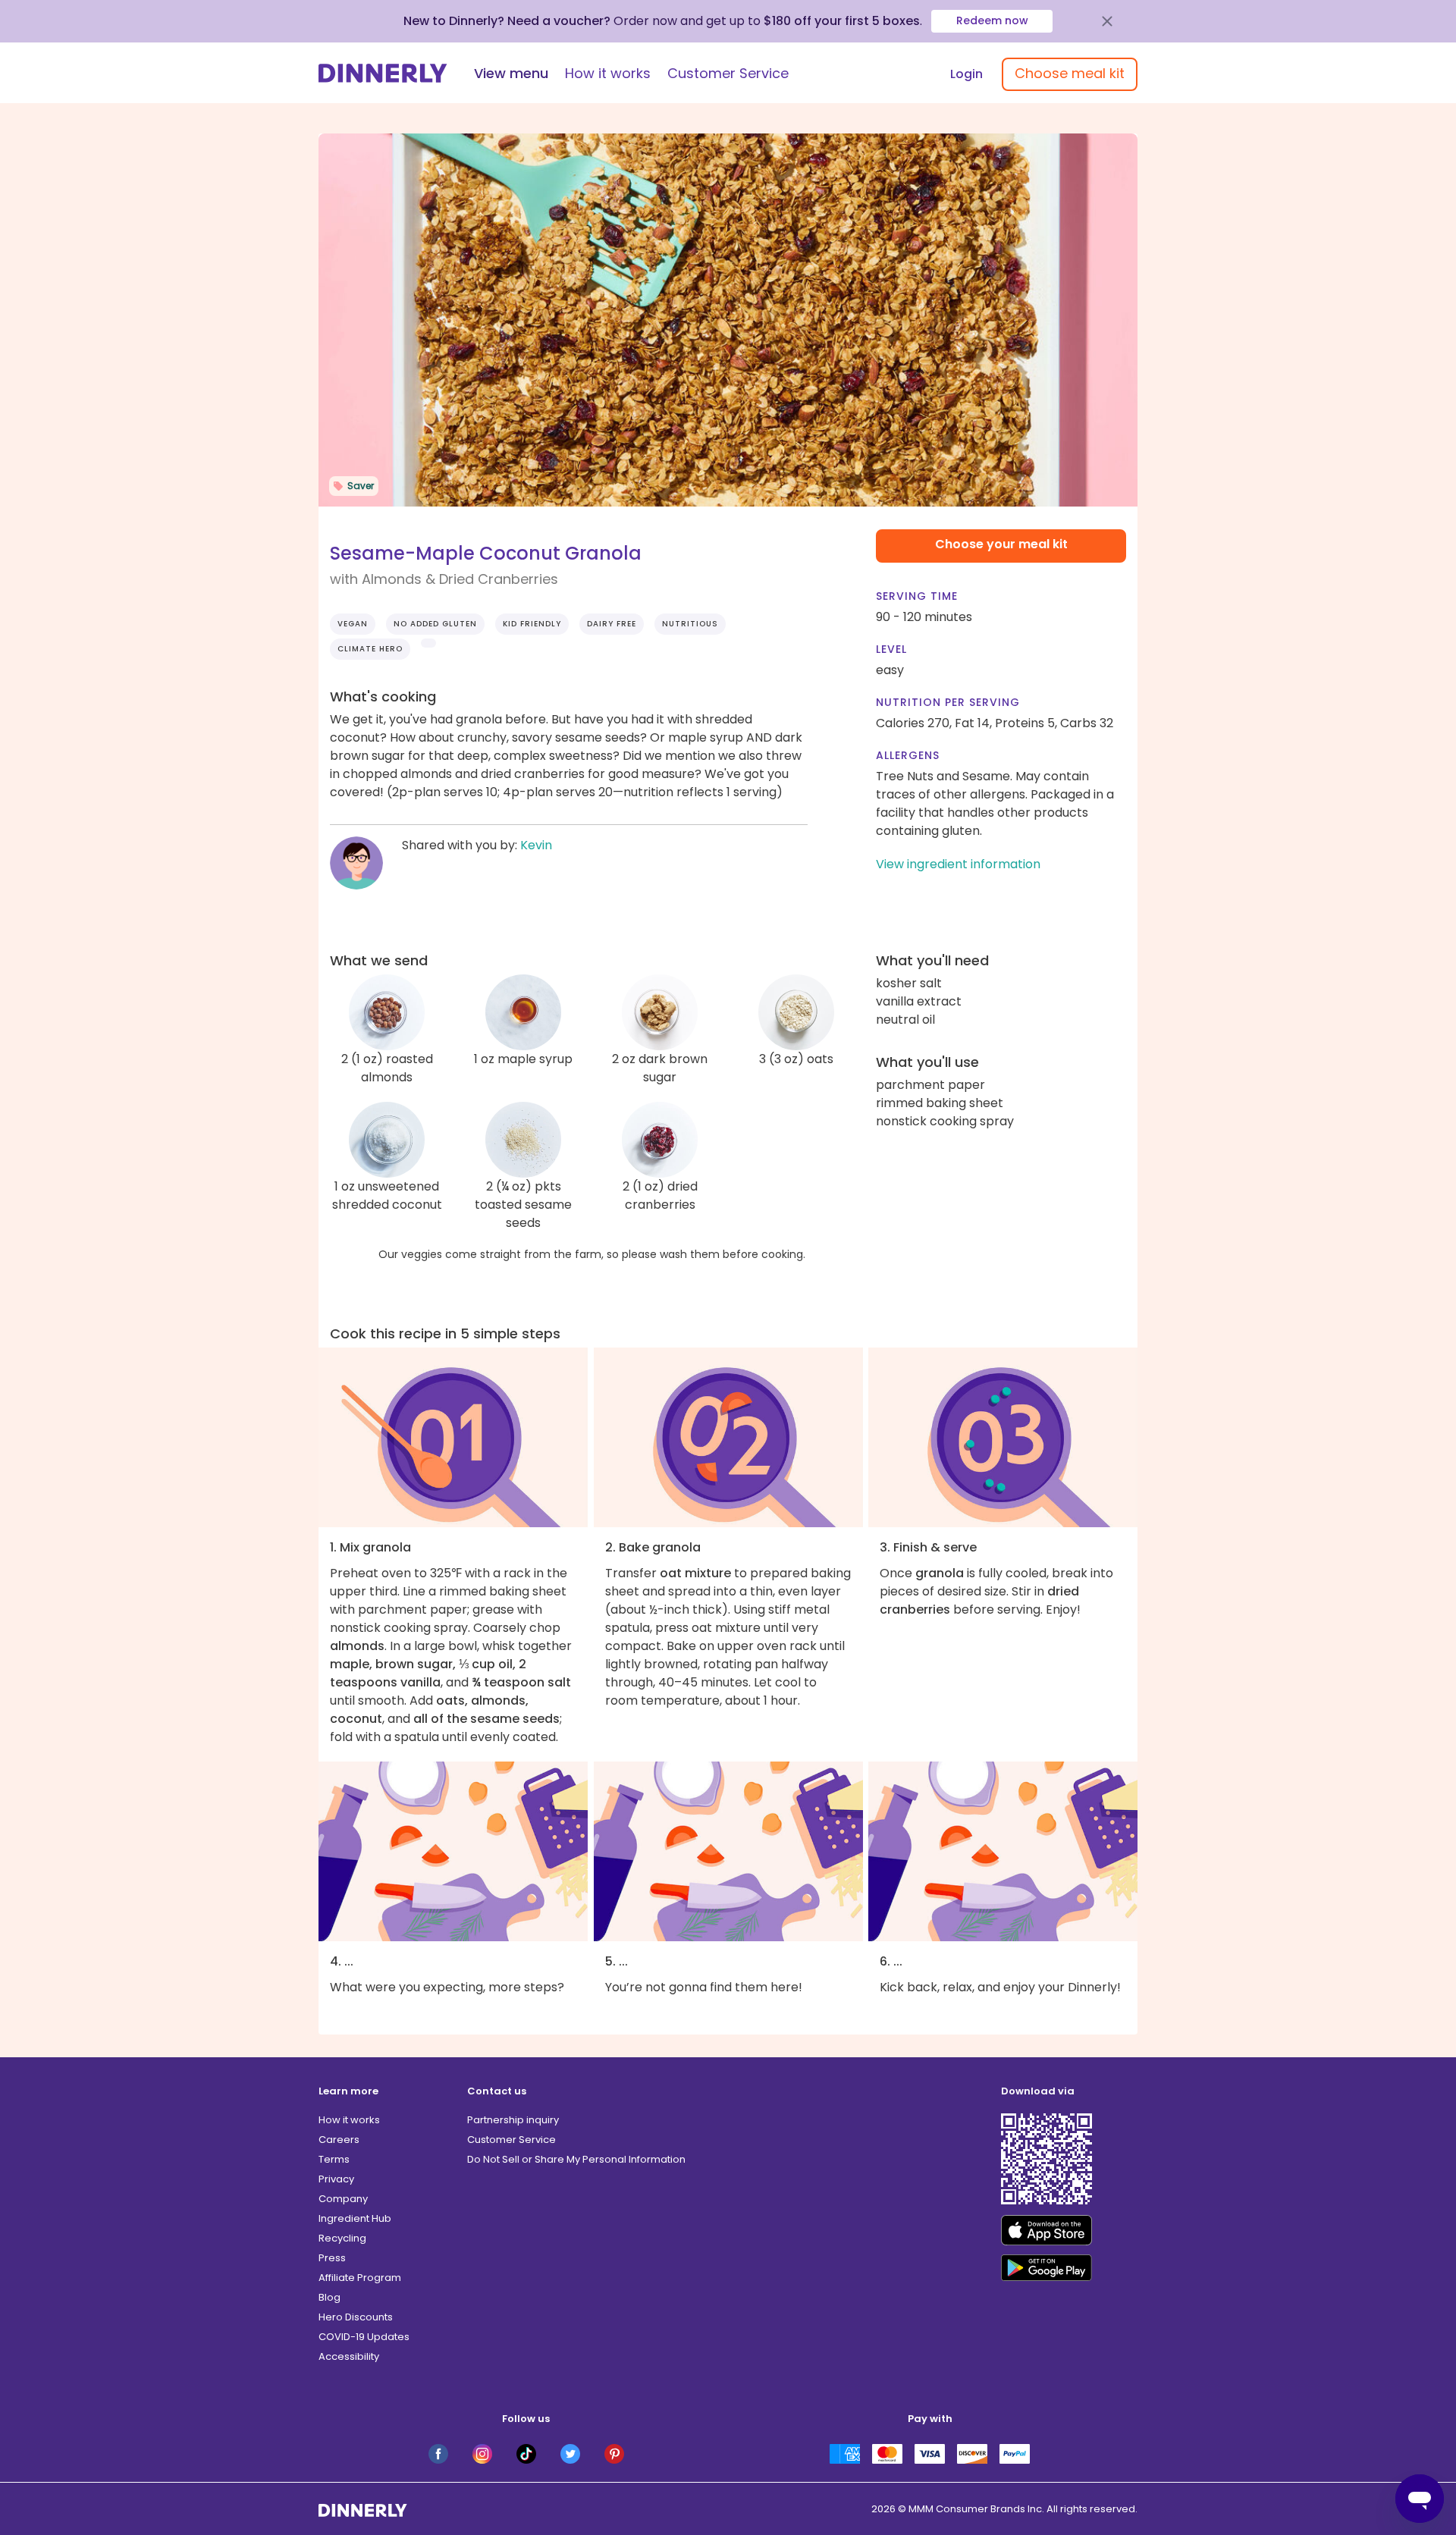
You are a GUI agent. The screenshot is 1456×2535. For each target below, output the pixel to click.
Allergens (908, 755)
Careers (339, 2140)
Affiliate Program (360, 2278)
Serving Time (917, 596)
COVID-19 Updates (364, 2337)
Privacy (336, 2179)
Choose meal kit (1070, 73)
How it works (608, 73)
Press (332, 2258)
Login (966, 74)
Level (891, 649)
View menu (511, 73)
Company (343, 2199)
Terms (334, 2159)
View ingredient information (958, 864)
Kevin (536, 845)
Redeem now (992, 20)
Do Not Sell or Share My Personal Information (576, 2159)
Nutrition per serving (948, 702)
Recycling (342, 2238)
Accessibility (349, 2356)
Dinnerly (383, 73)
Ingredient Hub (355, 2218)
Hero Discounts (356, 2317)
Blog (329, 2297)
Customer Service (728, 73)
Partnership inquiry (513, 2120)
